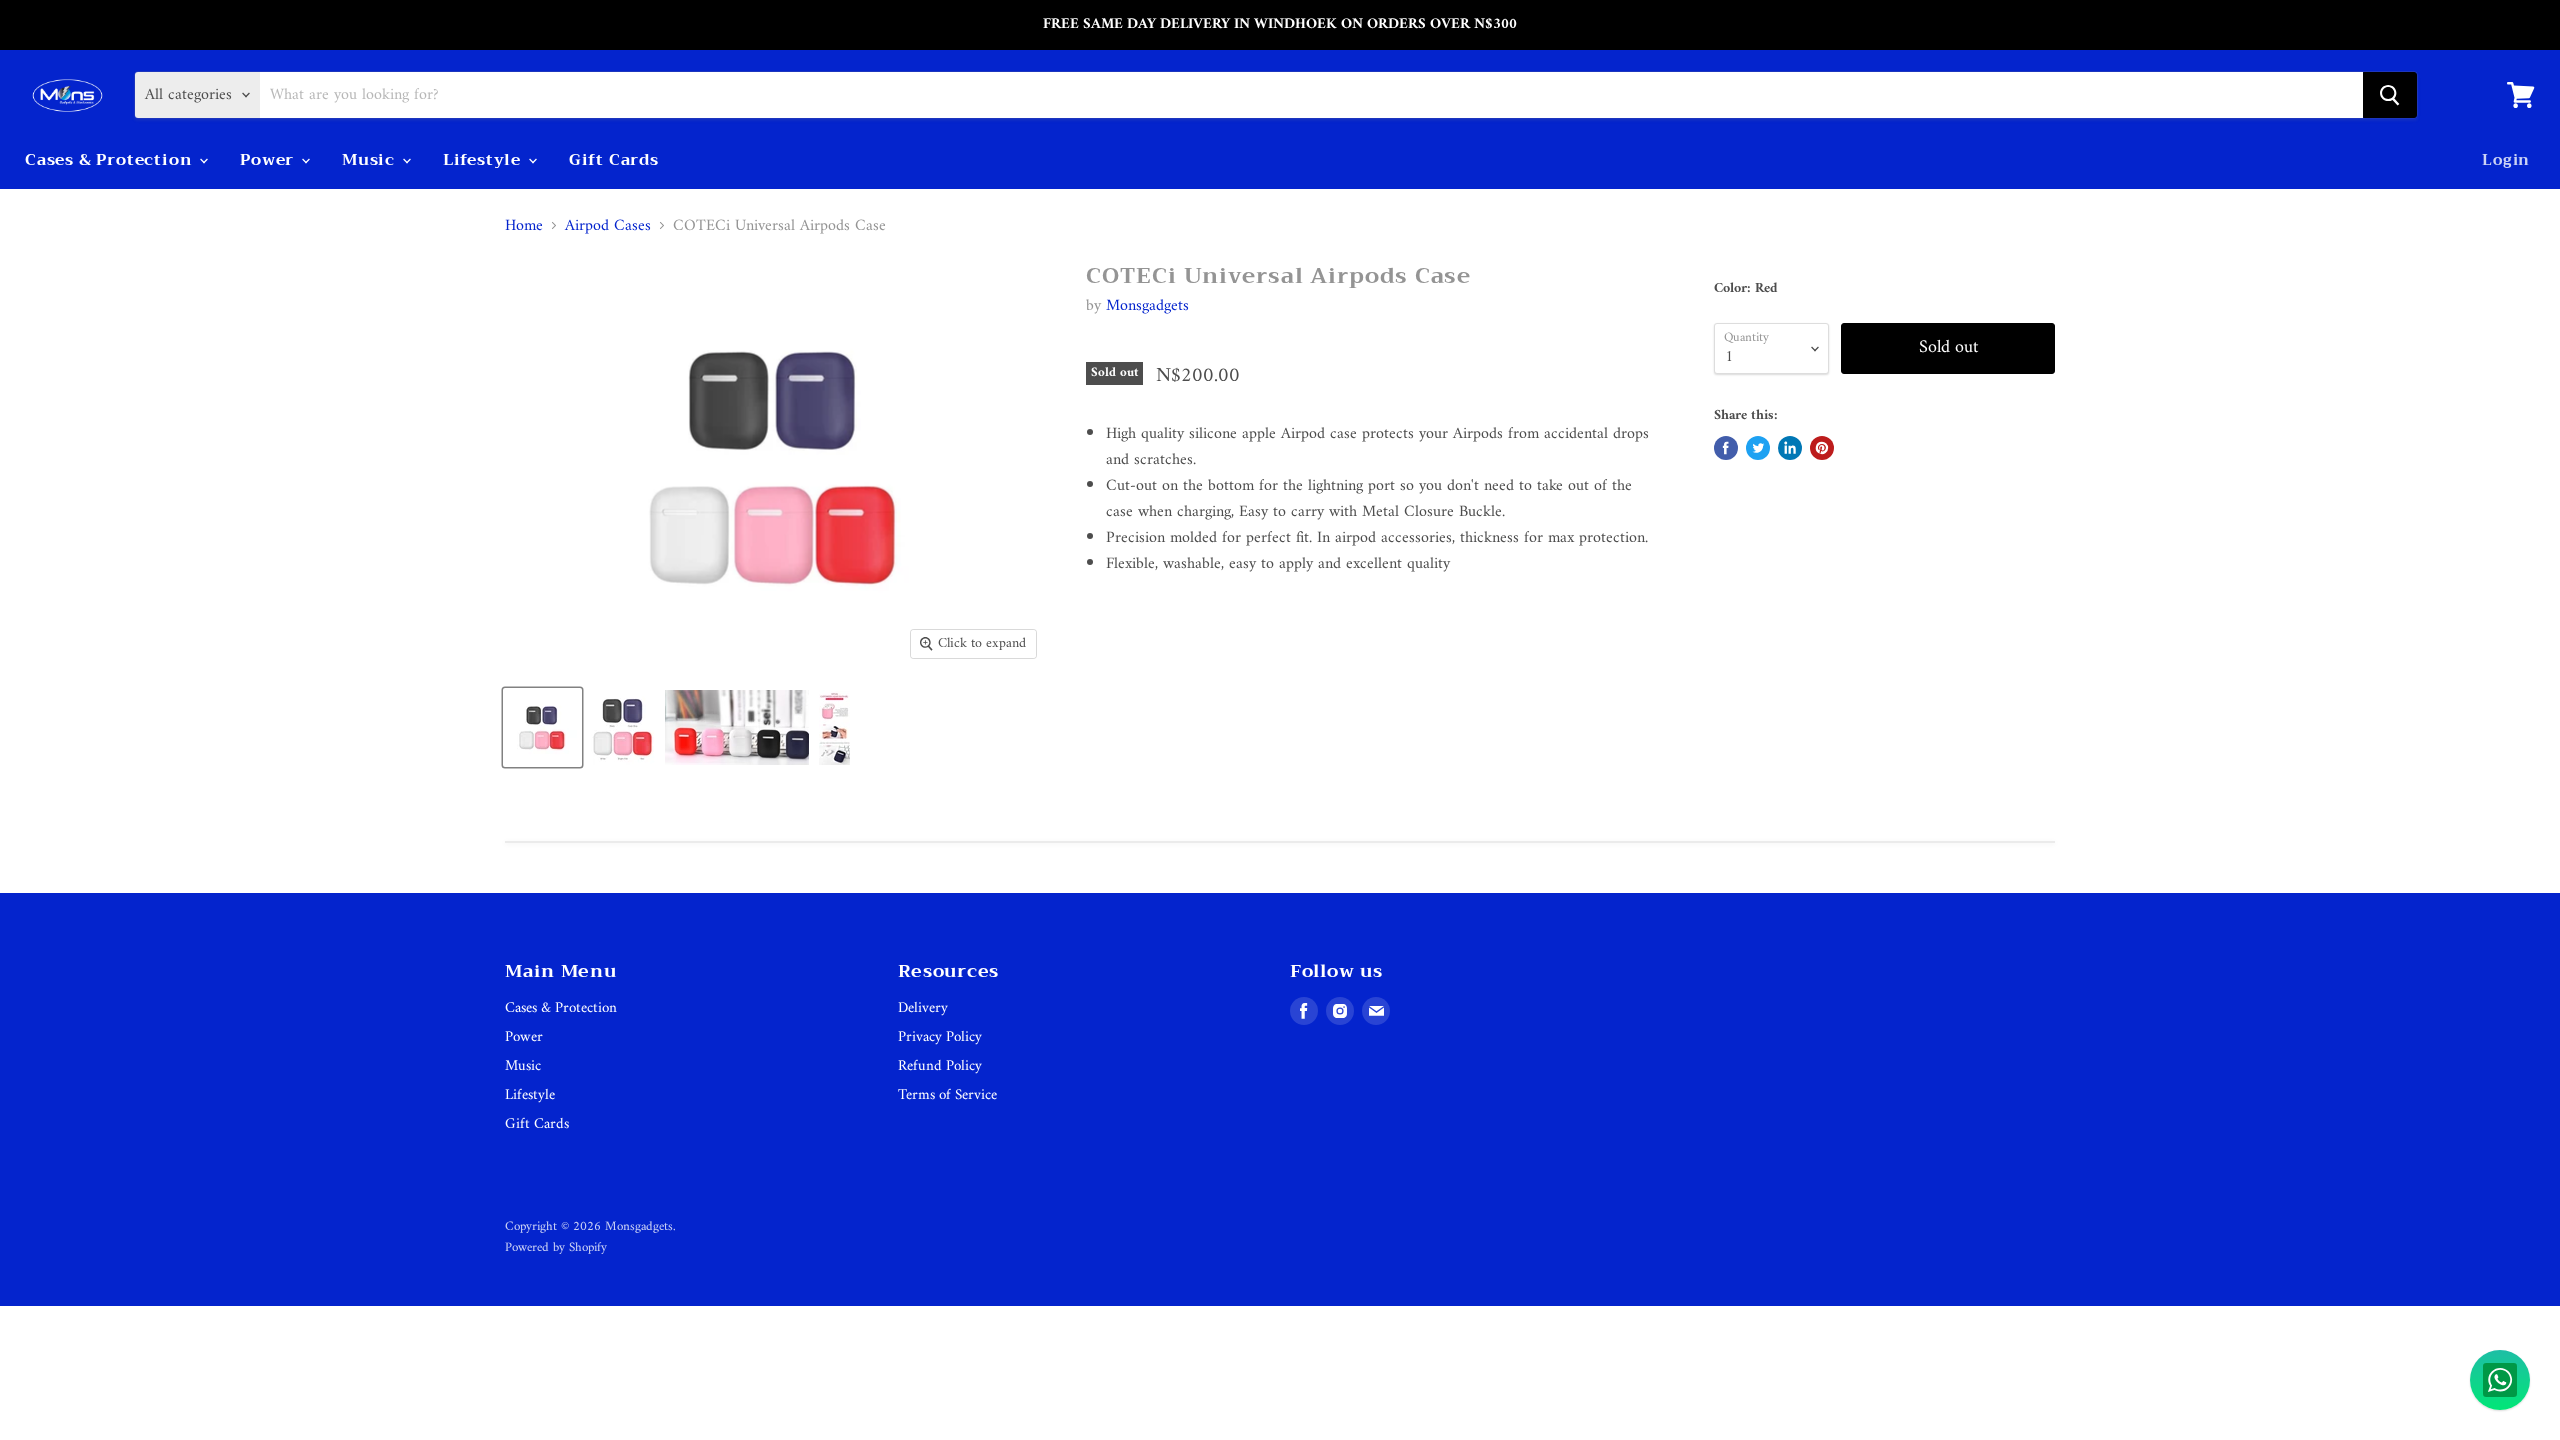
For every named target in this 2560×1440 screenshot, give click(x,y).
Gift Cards (614, 160)
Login (2506, 160)
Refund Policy (940, 1066)
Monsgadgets (1147, 306)
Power (269, 160)
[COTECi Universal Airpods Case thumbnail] (542, 727)
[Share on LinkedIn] (1790, 448)
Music (371, 160)
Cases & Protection (111, 160)
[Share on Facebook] (1726, 448)
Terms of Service (947, 1095)
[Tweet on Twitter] (1758, 448)
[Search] (2390, 95)
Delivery (923, 1008)
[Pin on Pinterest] (1822, 448)
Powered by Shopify (556, 1247)
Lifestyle (484, 160)
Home (524, 226)
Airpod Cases (608, 226)
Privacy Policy (940, 1037)
